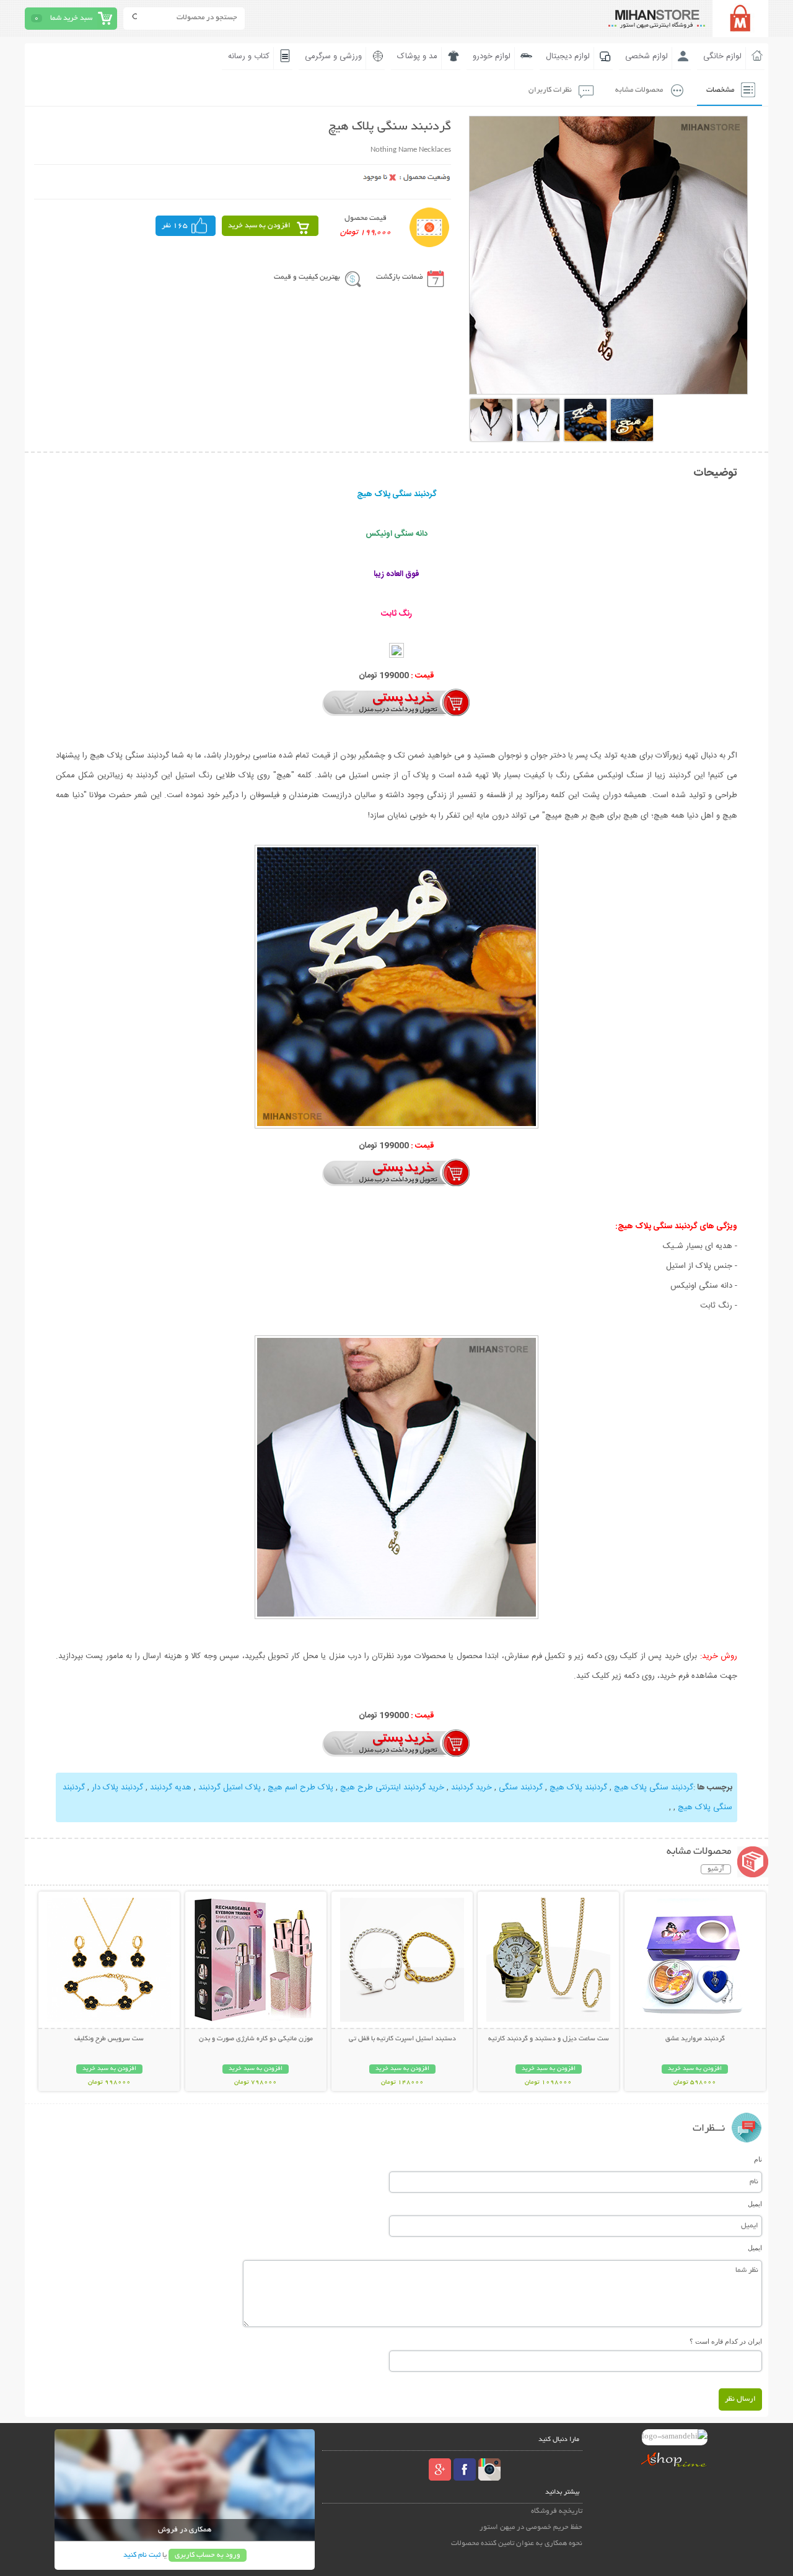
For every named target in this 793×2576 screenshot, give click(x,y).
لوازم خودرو (492, 56)
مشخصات (720, 90)
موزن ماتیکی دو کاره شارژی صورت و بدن (256, 2039)
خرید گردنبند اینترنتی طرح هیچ (392, 1788)
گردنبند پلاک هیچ (578, 1788)
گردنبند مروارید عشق (695, 2039)
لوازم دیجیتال (568, 56)
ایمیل (755, 2204)
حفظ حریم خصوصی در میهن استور (531, 2527)
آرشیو (716, 1869)
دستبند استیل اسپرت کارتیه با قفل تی (402, 2039)
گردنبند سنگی (521, 1788)
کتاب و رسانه (249, 56)
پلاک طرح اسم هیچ (300, 1788)
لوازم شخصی (646, 56)
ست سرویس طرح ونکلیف (109, 2039)
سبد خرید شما (71, 18)
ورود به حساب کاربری (208, 2555)
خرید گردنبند (471, 1788)
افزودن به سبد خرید (259, 226)
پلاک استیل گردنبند (230, 1788)
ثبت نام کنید (142, 2555)
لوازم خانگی (722, 56)
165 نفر (175, 226)
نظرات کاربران (550, 90)
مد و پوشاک (417, 56)
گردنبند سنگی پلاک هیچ (654, 1788)
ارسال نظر (740, 2399)
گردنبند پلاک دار (117, 1788)
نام (758, 2159)
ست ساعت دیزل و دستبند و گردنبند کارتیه (549, 2039)
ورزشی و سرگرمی (333, 56)
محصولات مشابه (639, 90)
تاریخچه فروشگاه (557, 2511)
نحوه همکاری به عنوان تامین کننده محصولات (517, 2543)
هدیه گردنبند (171, 1788)
